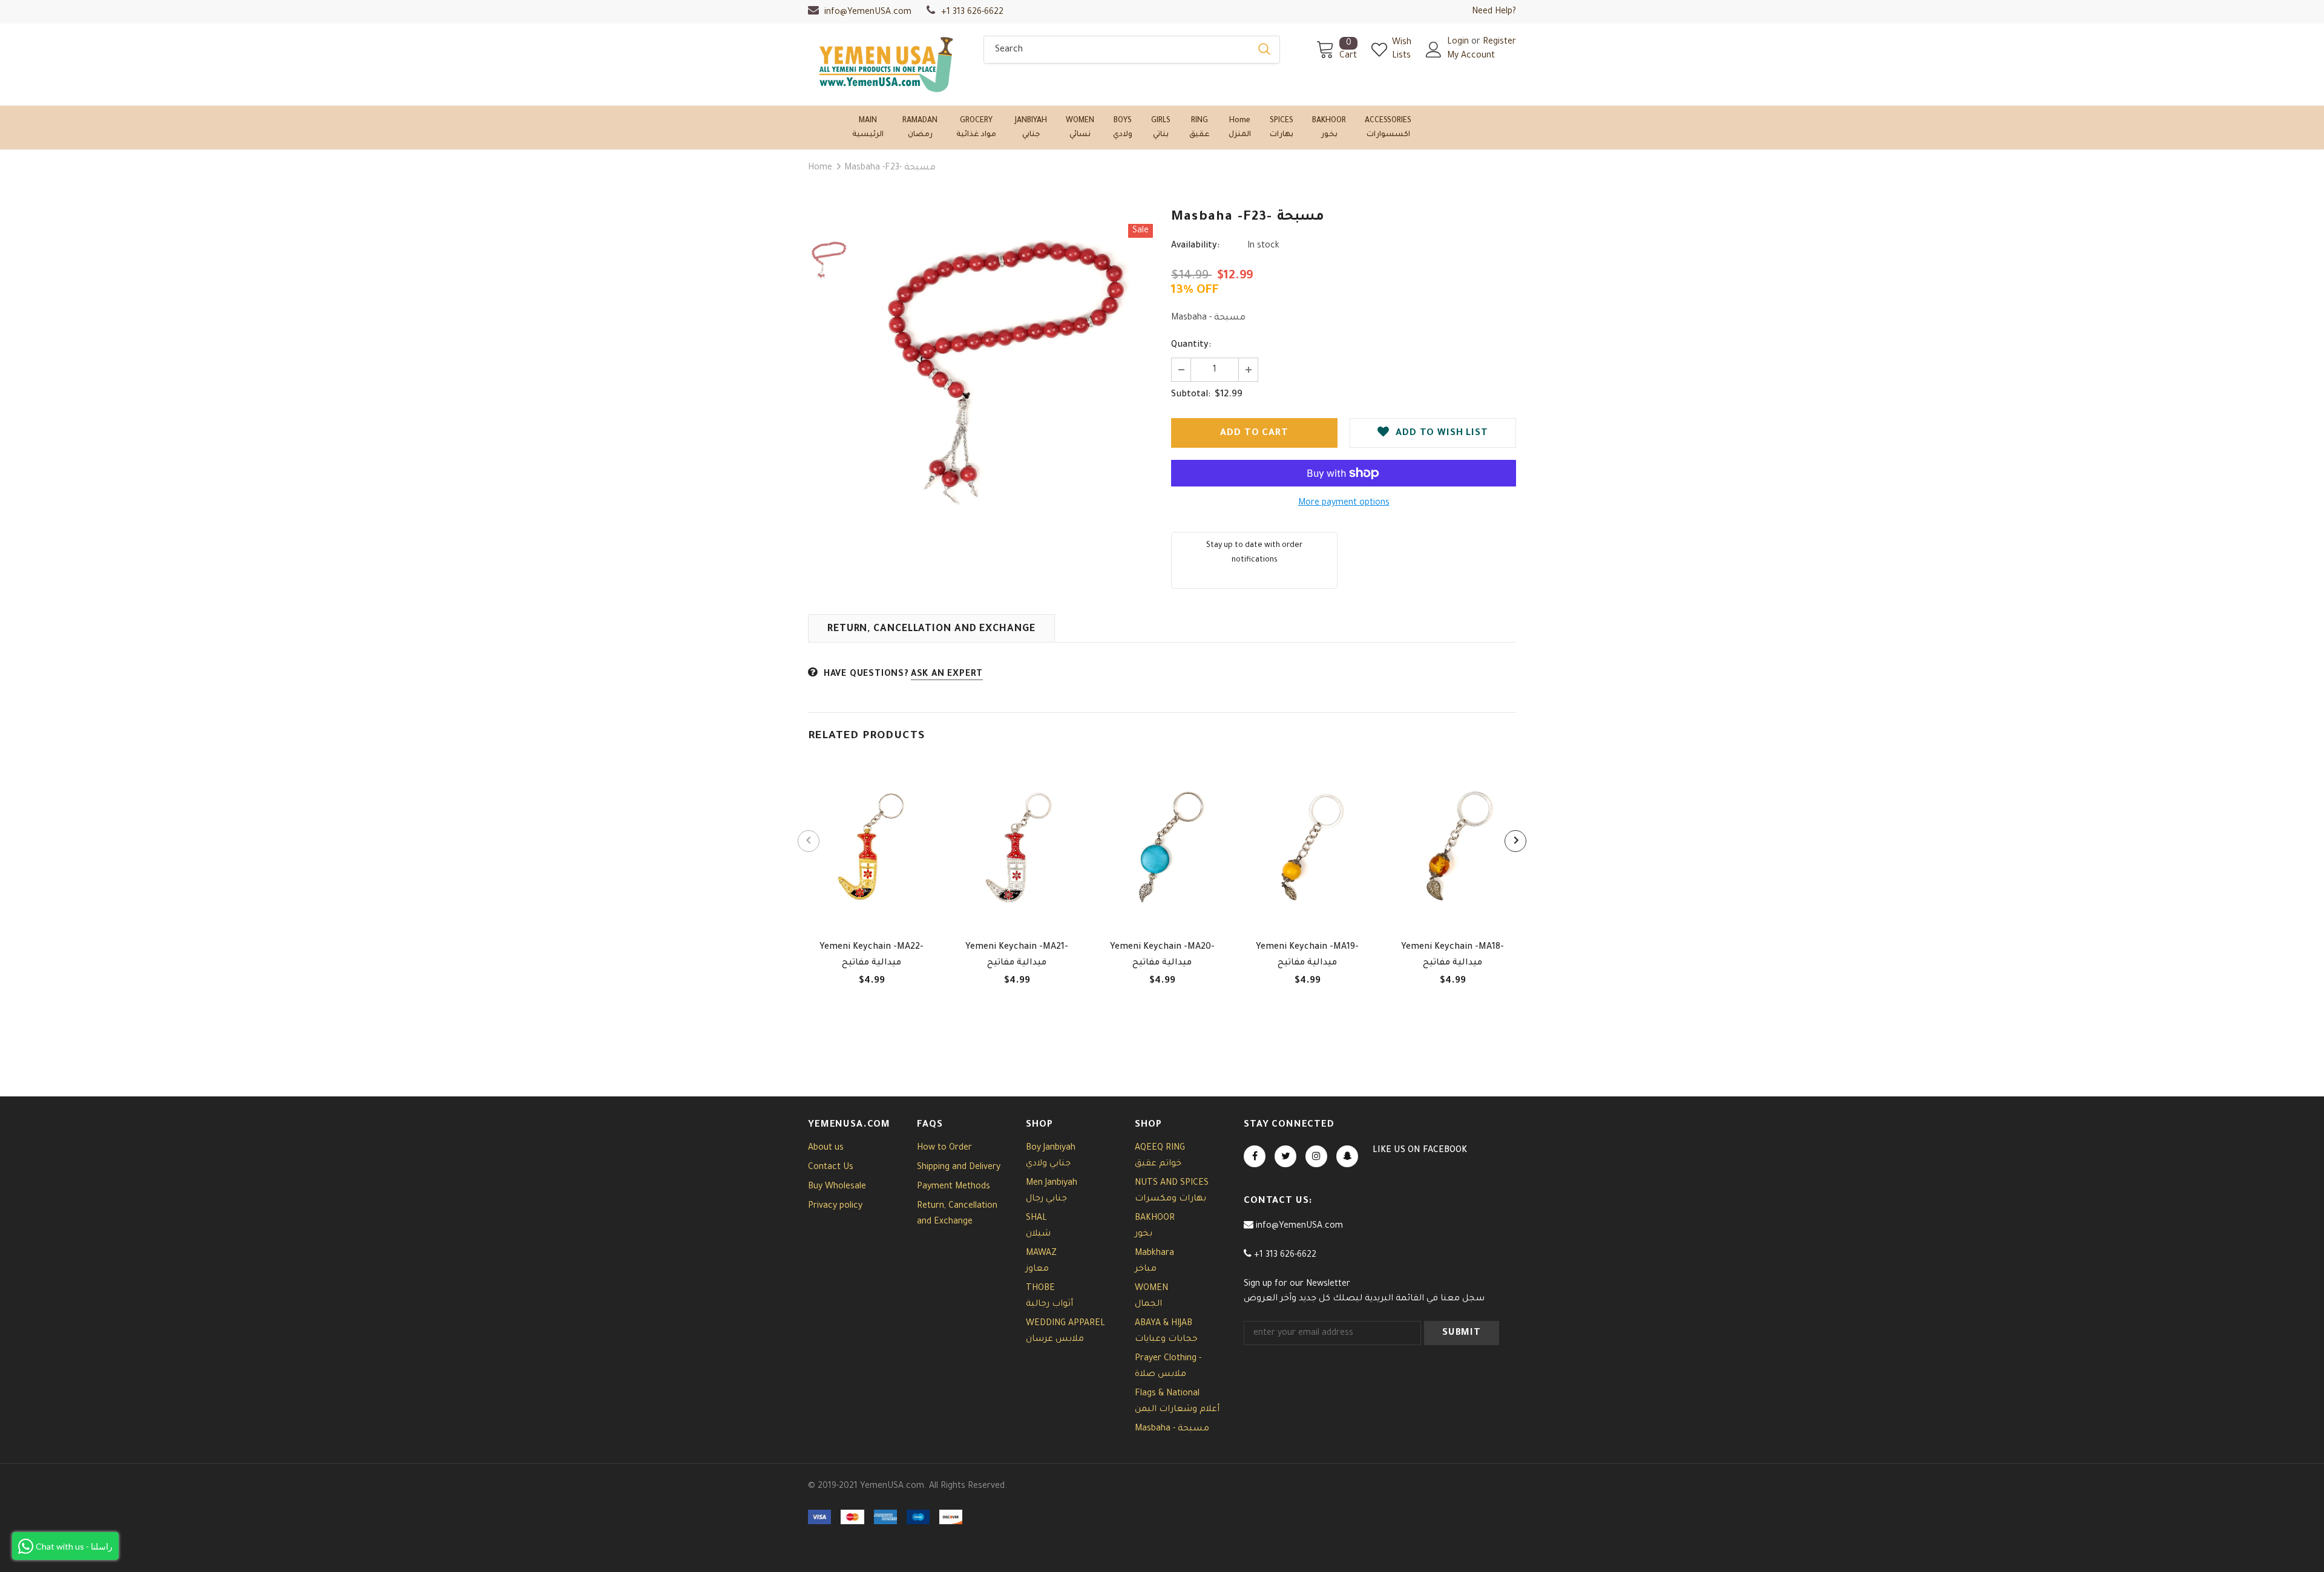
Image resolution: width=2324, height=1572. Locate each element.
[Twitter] (1285, 1156)
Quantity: (1191, 346)
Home (820, 168)
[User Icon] (1434, 50)
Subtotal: (1191, 395)
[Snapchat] (1347, 1156)
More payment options (1344, 503)
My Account (1471, 56)
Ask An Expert (947, 675)
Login (1459, 42)
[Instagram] (1316, 1156)
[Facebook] (1255, 1156)
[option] (1008, 369)
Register (1499, 42)
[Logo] (887, 64)
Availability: (1195, 246)
